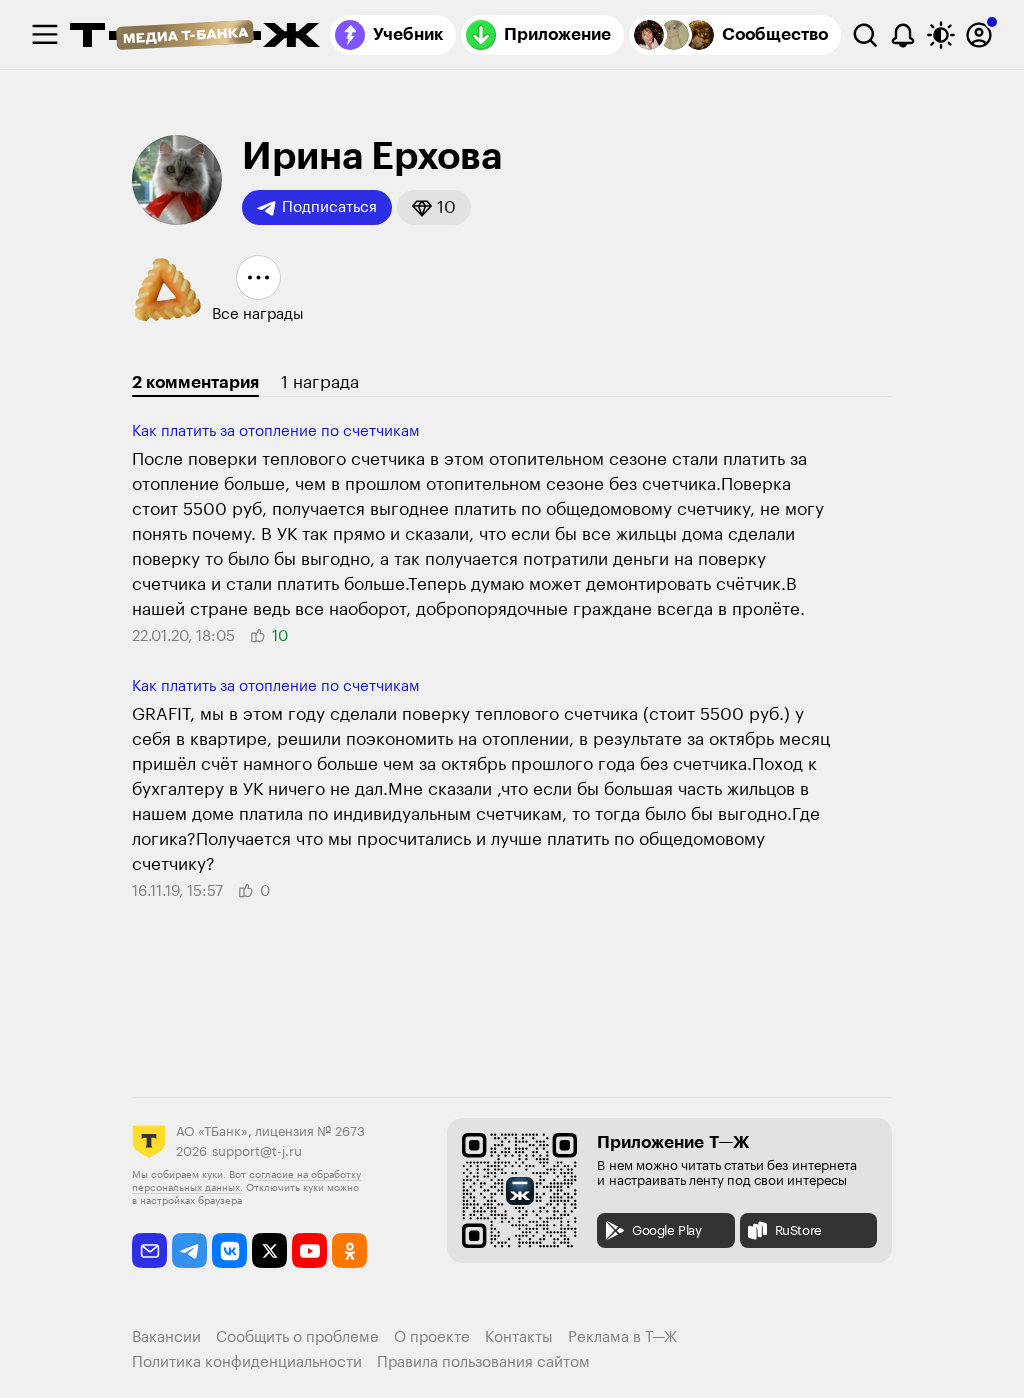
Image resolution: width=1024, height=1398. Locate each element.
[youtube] (309, 1250)
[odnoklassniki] (349, 1250)
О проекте (432, 1337)
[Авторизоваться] (979, 35)
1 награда (320, 382)
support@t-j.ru (257, 1151)
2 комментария (195, 382)
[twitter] (269, 1250)
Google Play (667, 1230)
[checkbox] (45, 35)
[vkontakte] (229, 1250)
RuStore (798, 1230)
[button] (434, 207)
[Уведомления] (903, 35)
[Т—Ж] (195, 37)
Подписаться (329, 207)
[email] (149, 1250)
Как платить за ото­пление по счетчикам (276, 431)
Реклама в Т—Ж (622, 1337)
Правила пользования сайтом (483, 1362)
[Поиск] (865, 35)
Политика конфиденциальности (247, 1362)
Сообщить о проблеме (297, 1337)
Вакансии (166, 1337)
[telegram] (189, 1250)
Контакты (519, 1337)
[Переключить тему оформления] (941, 35)
